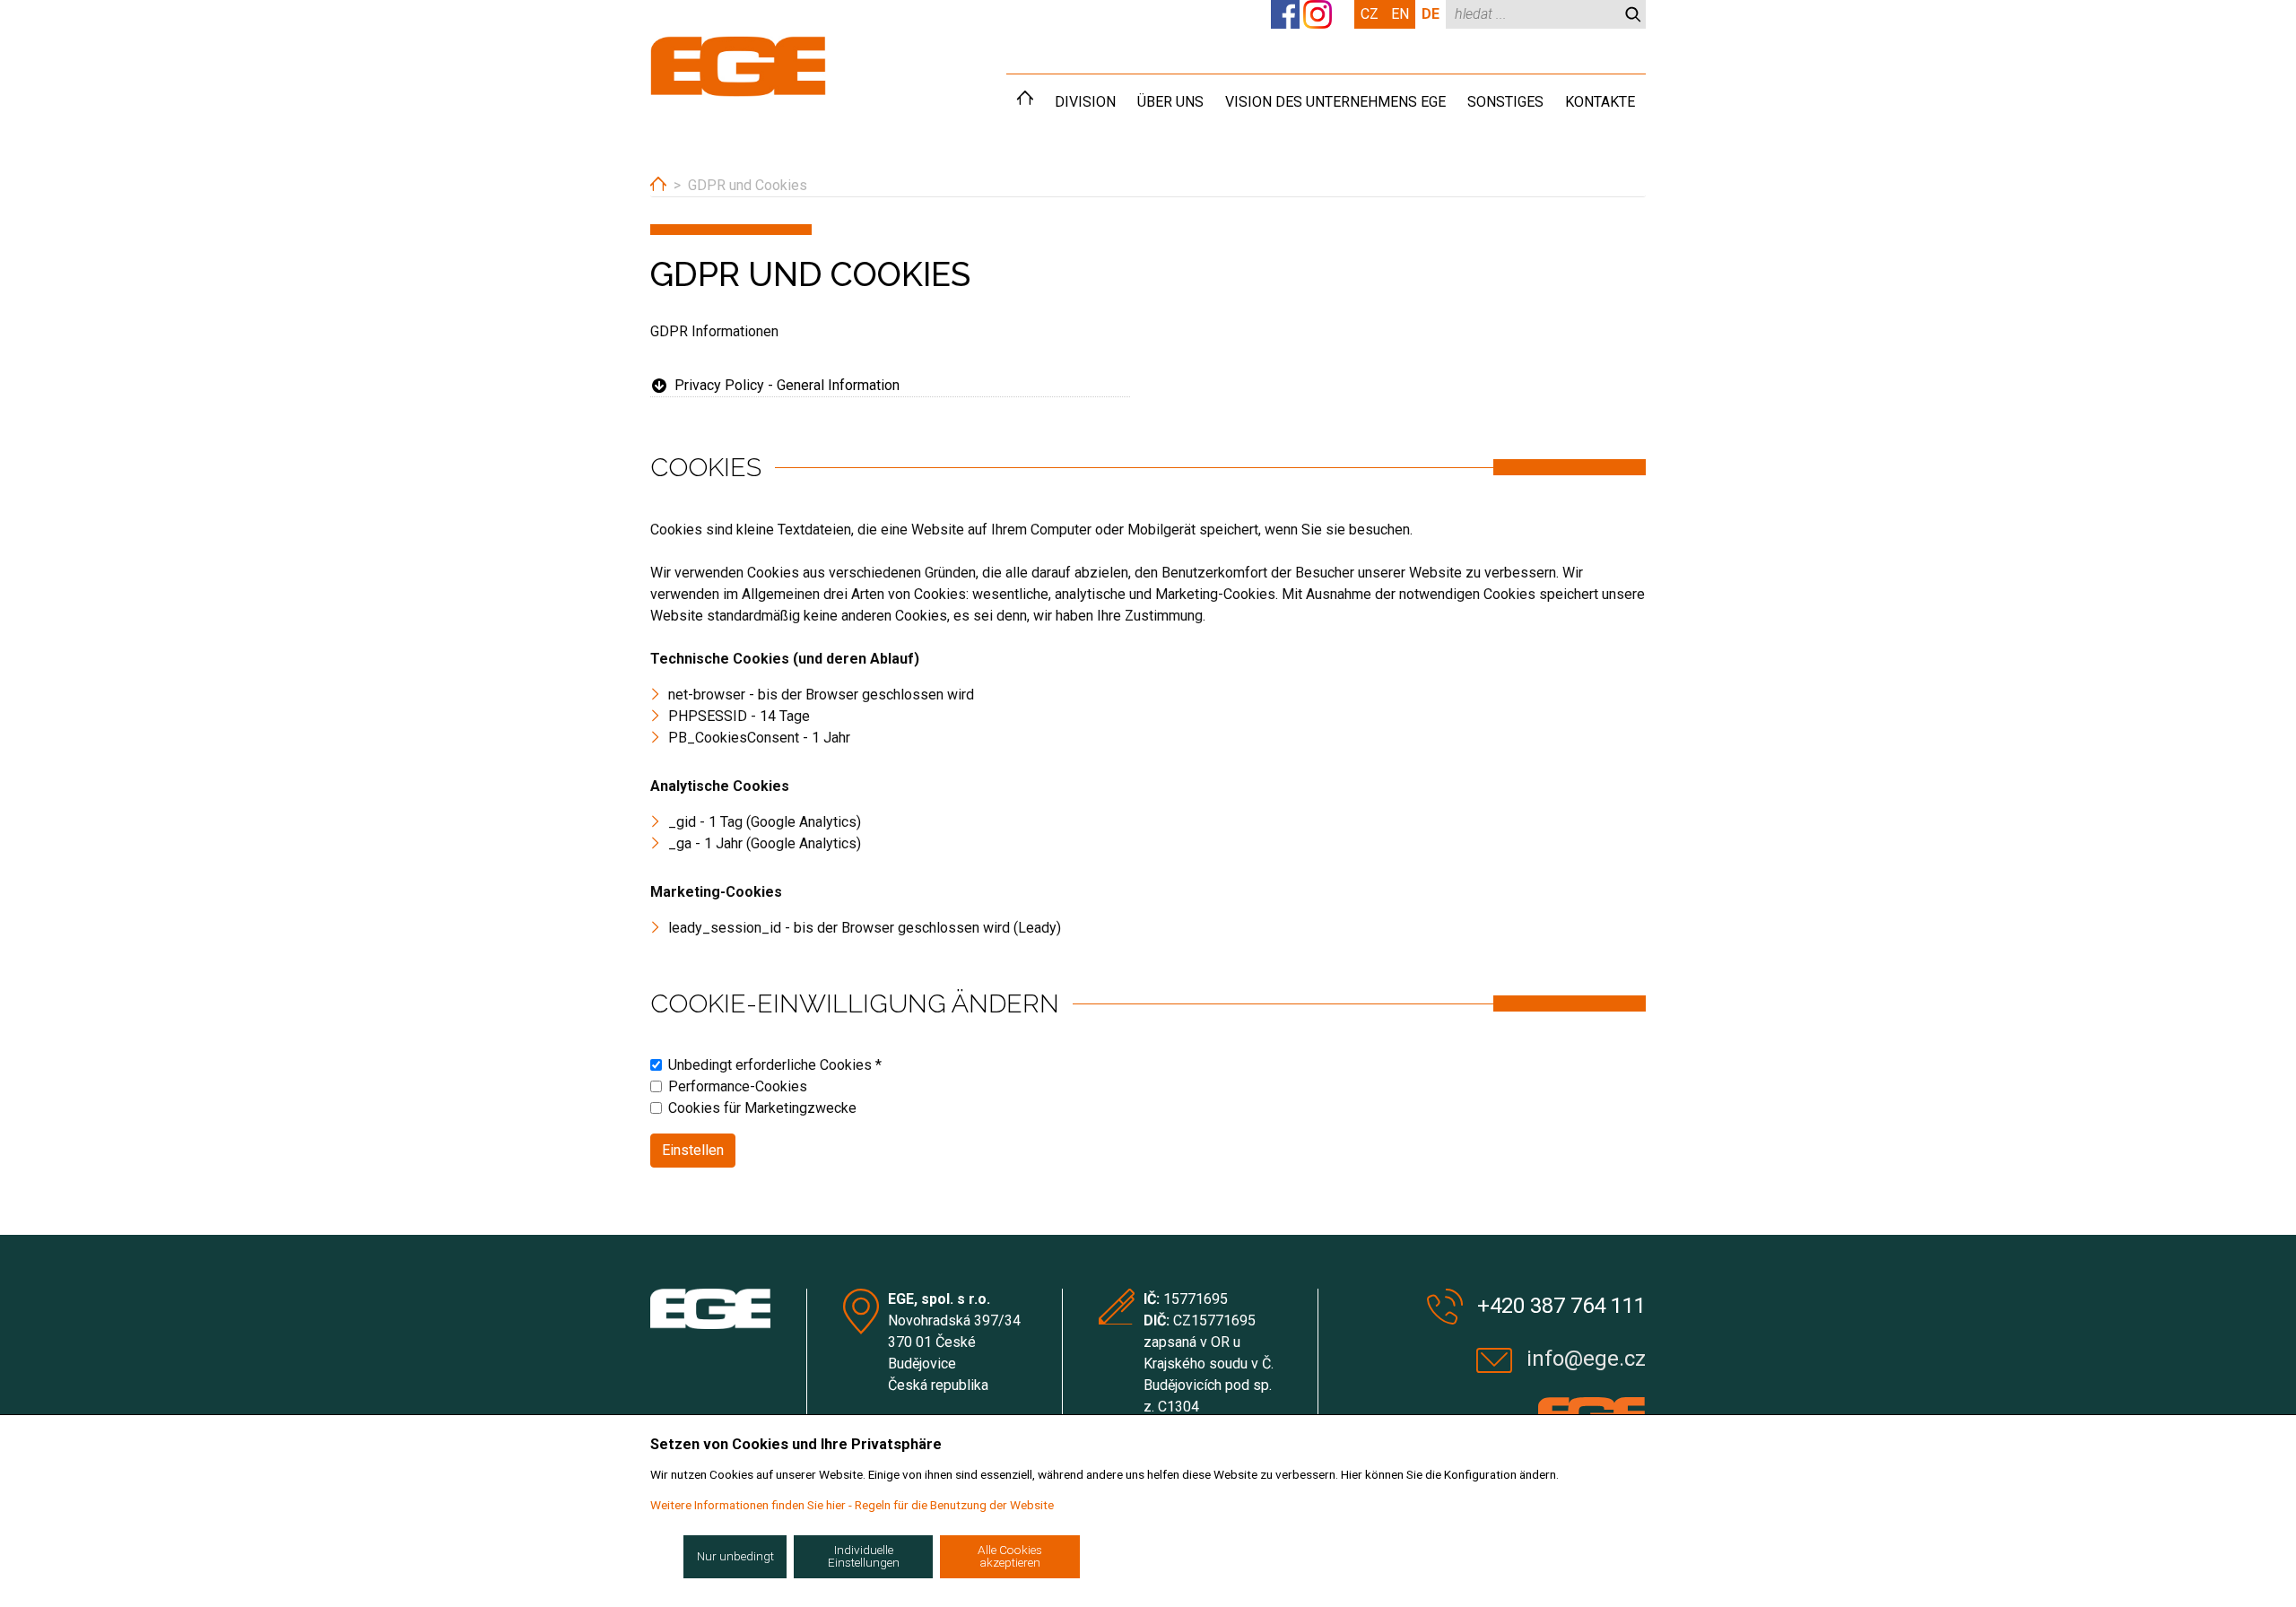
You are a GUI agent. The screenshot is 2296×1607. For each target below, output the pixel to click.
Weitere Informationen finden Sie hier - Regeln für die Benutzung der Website (852, 1505)
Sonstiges (1505, 102)
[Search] (1633, 14)
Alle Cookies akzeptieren (1010, 1556)
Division (1085, 102)
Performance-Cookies (738, 1086)
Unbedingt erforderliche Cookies (775, 1065)
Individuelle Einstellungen (864, 1556)
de (1431, 14)
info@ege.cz (1586, 1359)
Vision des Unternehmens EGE (1335, 102)
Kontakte (1600, 102)
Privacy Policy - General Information (787, 385)
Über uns (1170, 102)
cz (1370, 14)
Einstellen (693, 1150)
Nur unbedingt (735, 1556)
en (1400, 14)
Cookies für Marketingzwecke (762, 1108)
